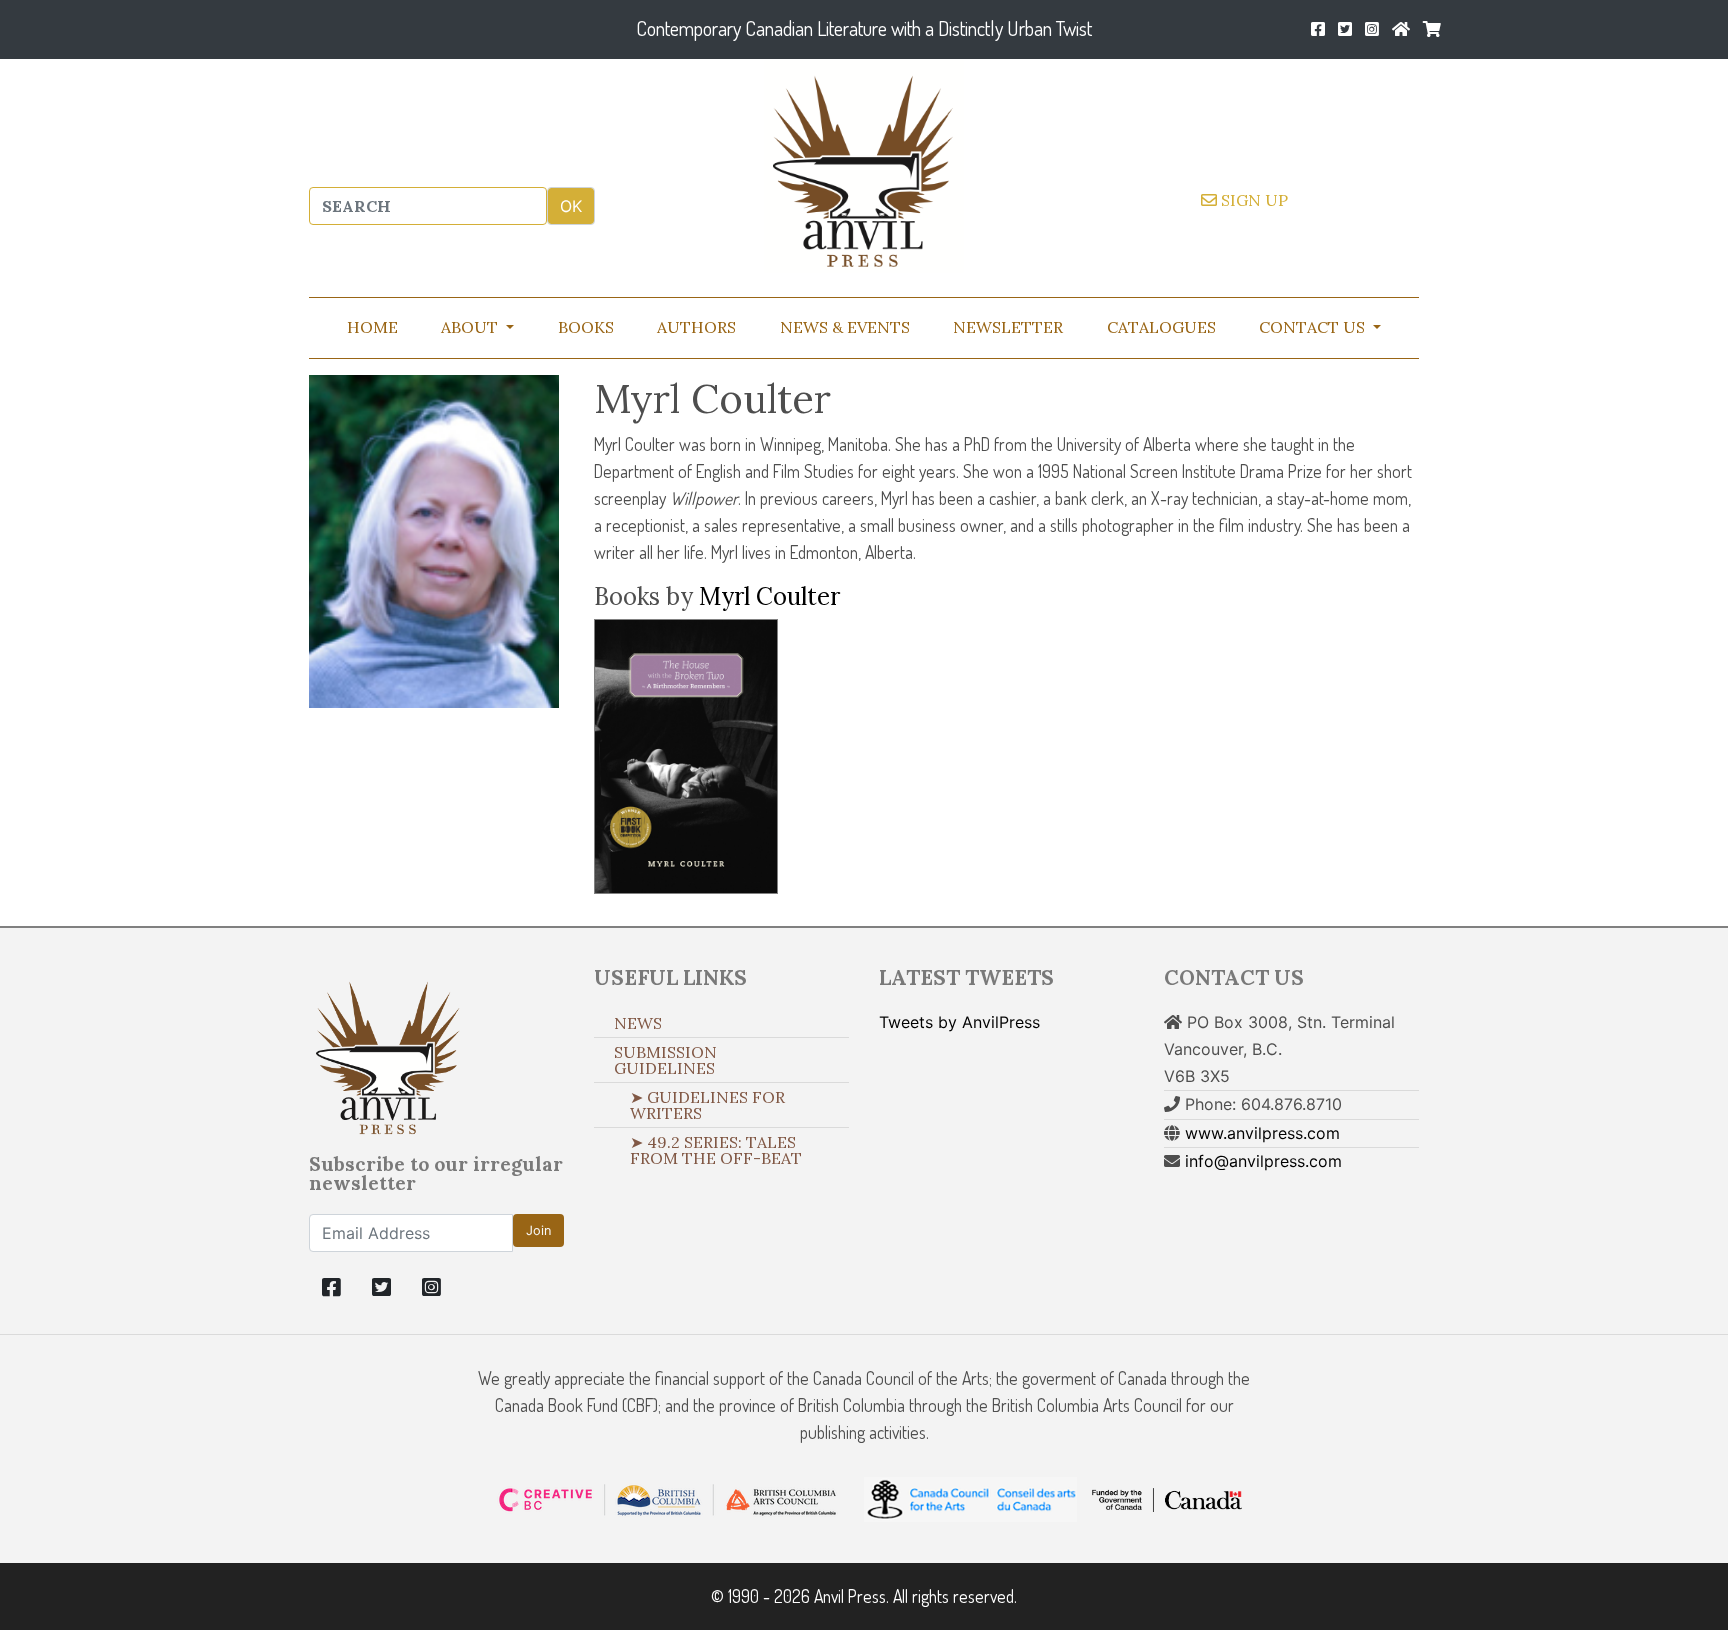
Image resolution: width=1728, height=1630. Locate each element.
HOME (372, 327)
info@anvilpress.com (1263, 1161)
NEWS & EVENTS (845, 327)
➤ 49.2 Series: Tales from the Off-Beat (716, 1150)
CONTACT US (1314, 327)
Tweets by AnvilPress (959, 1022)
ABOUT (471, 327)
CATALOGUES (1161, 327)
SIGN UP (1252, 200)
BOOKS (586, 327)
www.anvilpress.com (1262, 1133)
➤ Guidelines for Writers (707, 1105)
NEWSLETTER (1008, 327)
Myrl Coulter (769, 596)
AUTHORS (696, 327)
